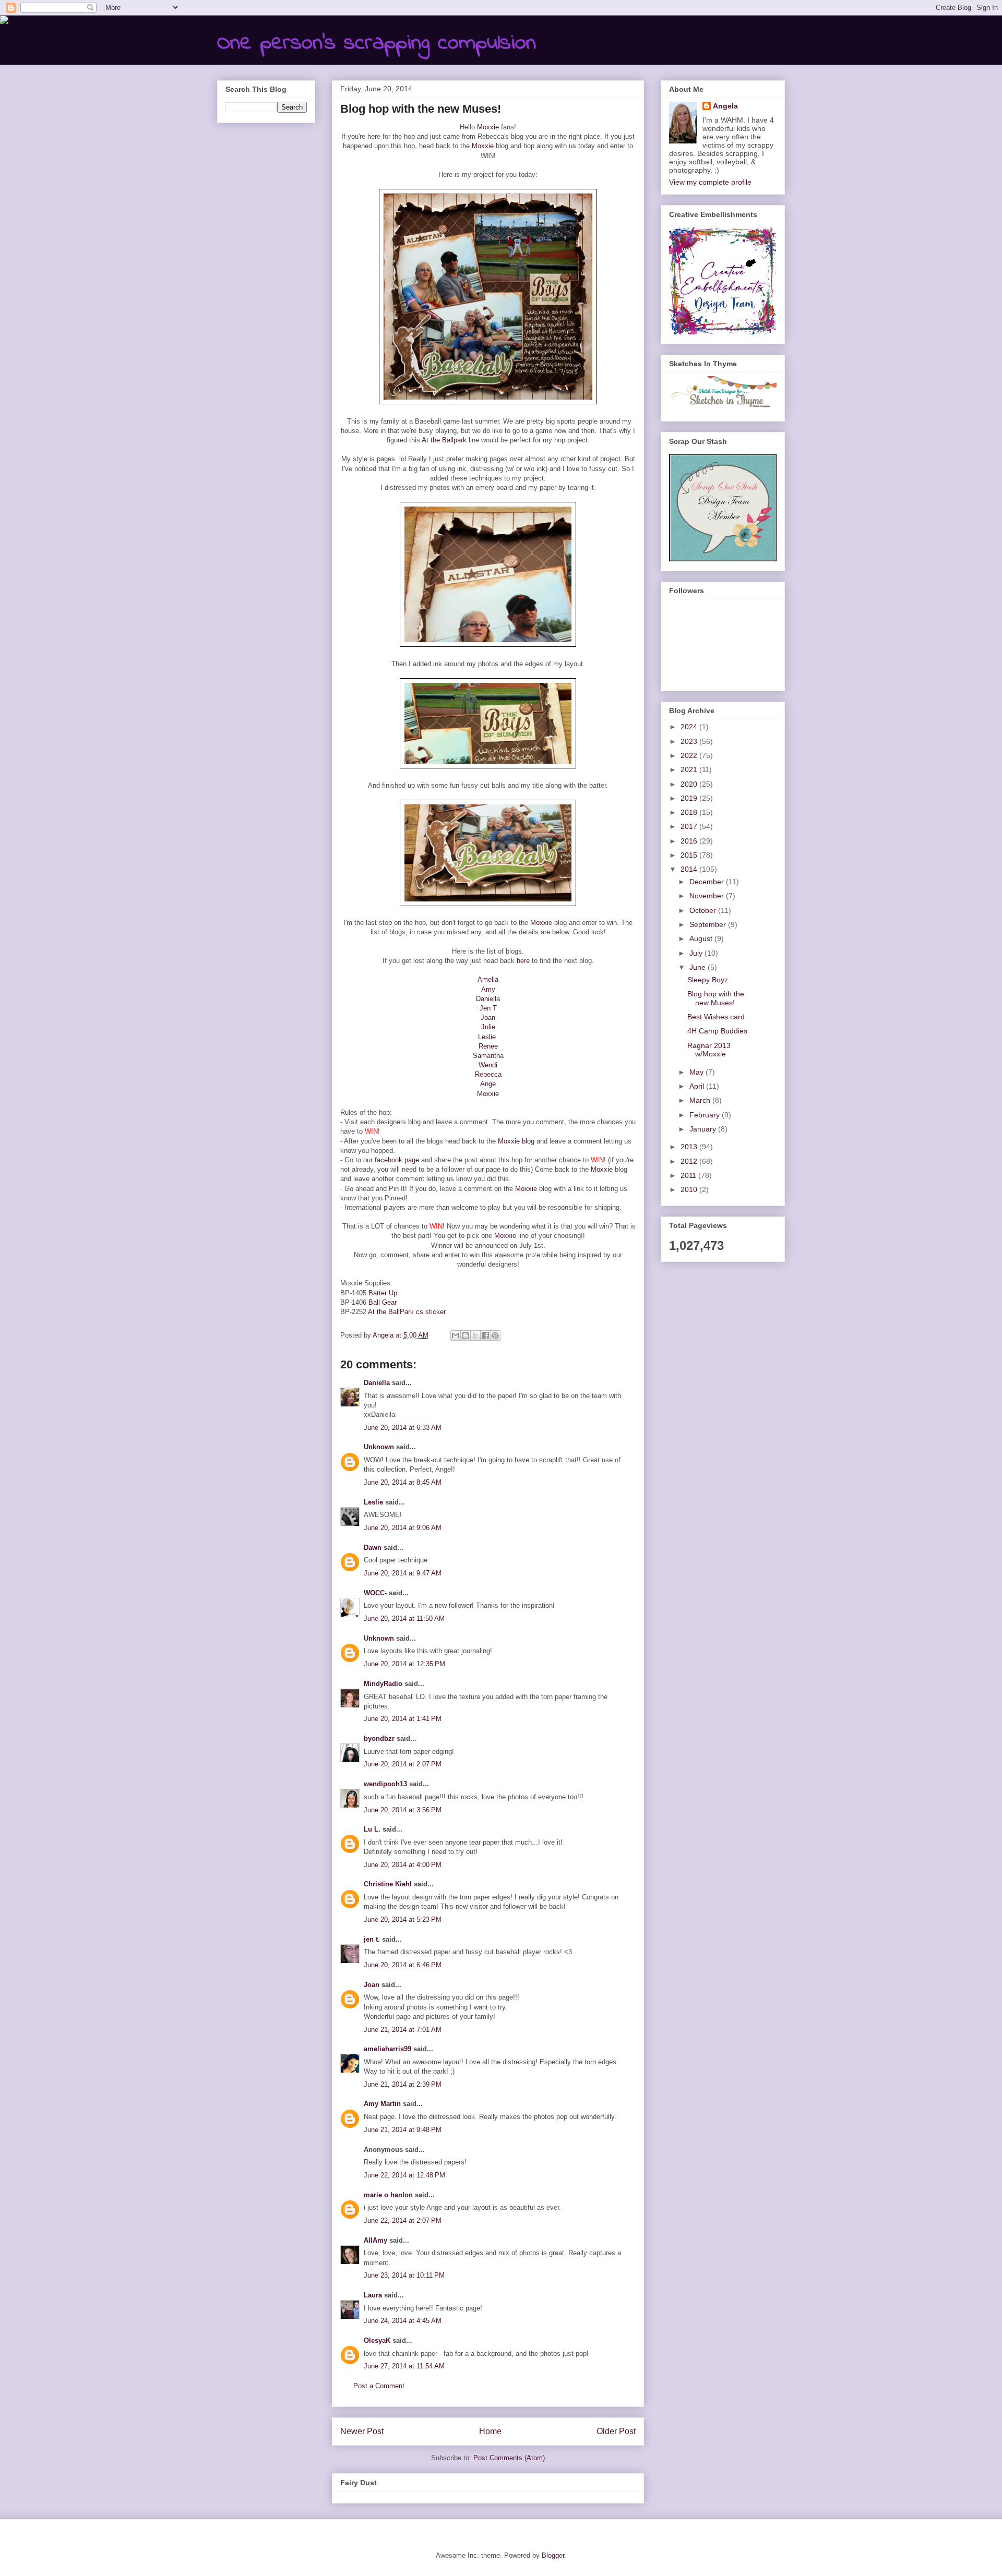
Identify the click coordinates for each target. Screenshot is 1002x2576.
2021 (690, 769)
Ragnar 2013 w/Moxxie (709, 1050)
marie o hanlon (388, 2195)
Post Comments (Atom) (509, 2458)
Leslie (487, 1037)
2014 (690, 869)
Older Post (616, 2431)
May (697, 1072)
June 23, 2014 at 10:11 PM (404, 2275)
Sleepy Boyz (708, 980)
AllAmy (375, 2240)
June (699, 967)
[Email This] (456, 1335)
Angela (725, 106)
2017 (690, 826)
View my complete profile (710, 182)
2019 (690, 798)
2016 (690, 841)
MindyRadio (383, 1684)
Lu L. (372, 1829)
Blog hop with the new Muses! (716, 998)
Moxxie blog (516, 1141)
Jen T (488, 1008)
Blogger (553, 2555)
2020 (690, 784)
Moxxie (488, 127)
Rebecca (488, 1074)
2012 (690, 1161)
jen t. (372, 1939)
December (708, 882)
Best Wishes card (716, 1017)
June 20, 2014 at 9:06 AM (403, 1528)
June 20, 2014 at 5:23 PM (403, 1919)
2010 (690, 1189)
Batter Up (383, 1293)
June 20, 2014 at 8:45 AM (403, 1482)
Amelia (488, 979)
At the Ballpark (444, 440)
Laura (373, 2295)
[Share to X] (475, 1335)
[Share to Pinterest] (495, 1335)
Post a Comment (379, 2386)
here (523, 961)
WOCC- (375, 1593)
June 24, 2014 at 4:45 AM (403, 2321)
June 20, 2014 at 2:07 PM (403, 1764)
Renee (488, 1046)
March (701, 1100)
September (709, 924)
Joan (488, 1018)
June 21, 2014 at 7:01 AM (403, 2030)
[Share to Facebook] (485, 1335)
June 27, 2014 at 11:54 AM (404, 2366)
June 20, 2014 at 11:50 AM (404, 1618)
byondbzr (379, 1738)
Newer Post (362, 2431)
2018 (690, 812)
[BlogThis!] (466, 1335)
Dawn (373, 1548)
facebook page (397, 1160)
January (704, 1129)
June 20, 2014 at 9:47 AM (403, 1573)
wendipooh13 (385, 1784)
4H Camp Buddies (717, 1031)
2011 (689, 1175)
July (697, 953)
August (702, 938)
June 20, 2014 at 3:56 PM (403, 1810)
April (698, 1086)
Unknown (379, 1447)
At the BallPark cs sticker (407, 1312)
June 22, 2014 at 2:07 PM (403, 2220)
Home (490, 2431)
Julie (488, 1027)
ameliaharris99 (387, 2049)
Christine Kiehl (388, 1884)
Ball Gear (383, 1302)
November (708, 896)
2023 (690, 741)
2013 (690, 1147)
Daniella (488, 999)
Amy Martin (382, 2104)
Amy (488, 989)
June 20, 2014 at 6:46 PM (403, 1965)
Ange (488, 1084)
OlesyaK (377, 2340)
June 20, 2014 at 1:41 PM (403, 1719)
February (706, 1115)
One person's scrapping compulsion (377, 43)
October (704, 910)
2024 (690, 727)
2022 (690, 755)
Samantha (488, 1056)
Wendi (488, 1065)
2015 (690, 855)
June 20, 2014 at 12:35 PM (404, 1664)
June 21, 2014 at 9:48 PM (403, 2130)
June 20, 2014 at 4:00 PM (403, 1865)
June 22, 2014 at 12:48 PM (404, 2175)
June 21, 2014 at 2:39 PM (403, 2084)
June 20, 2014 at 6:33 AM (403, 1428)
